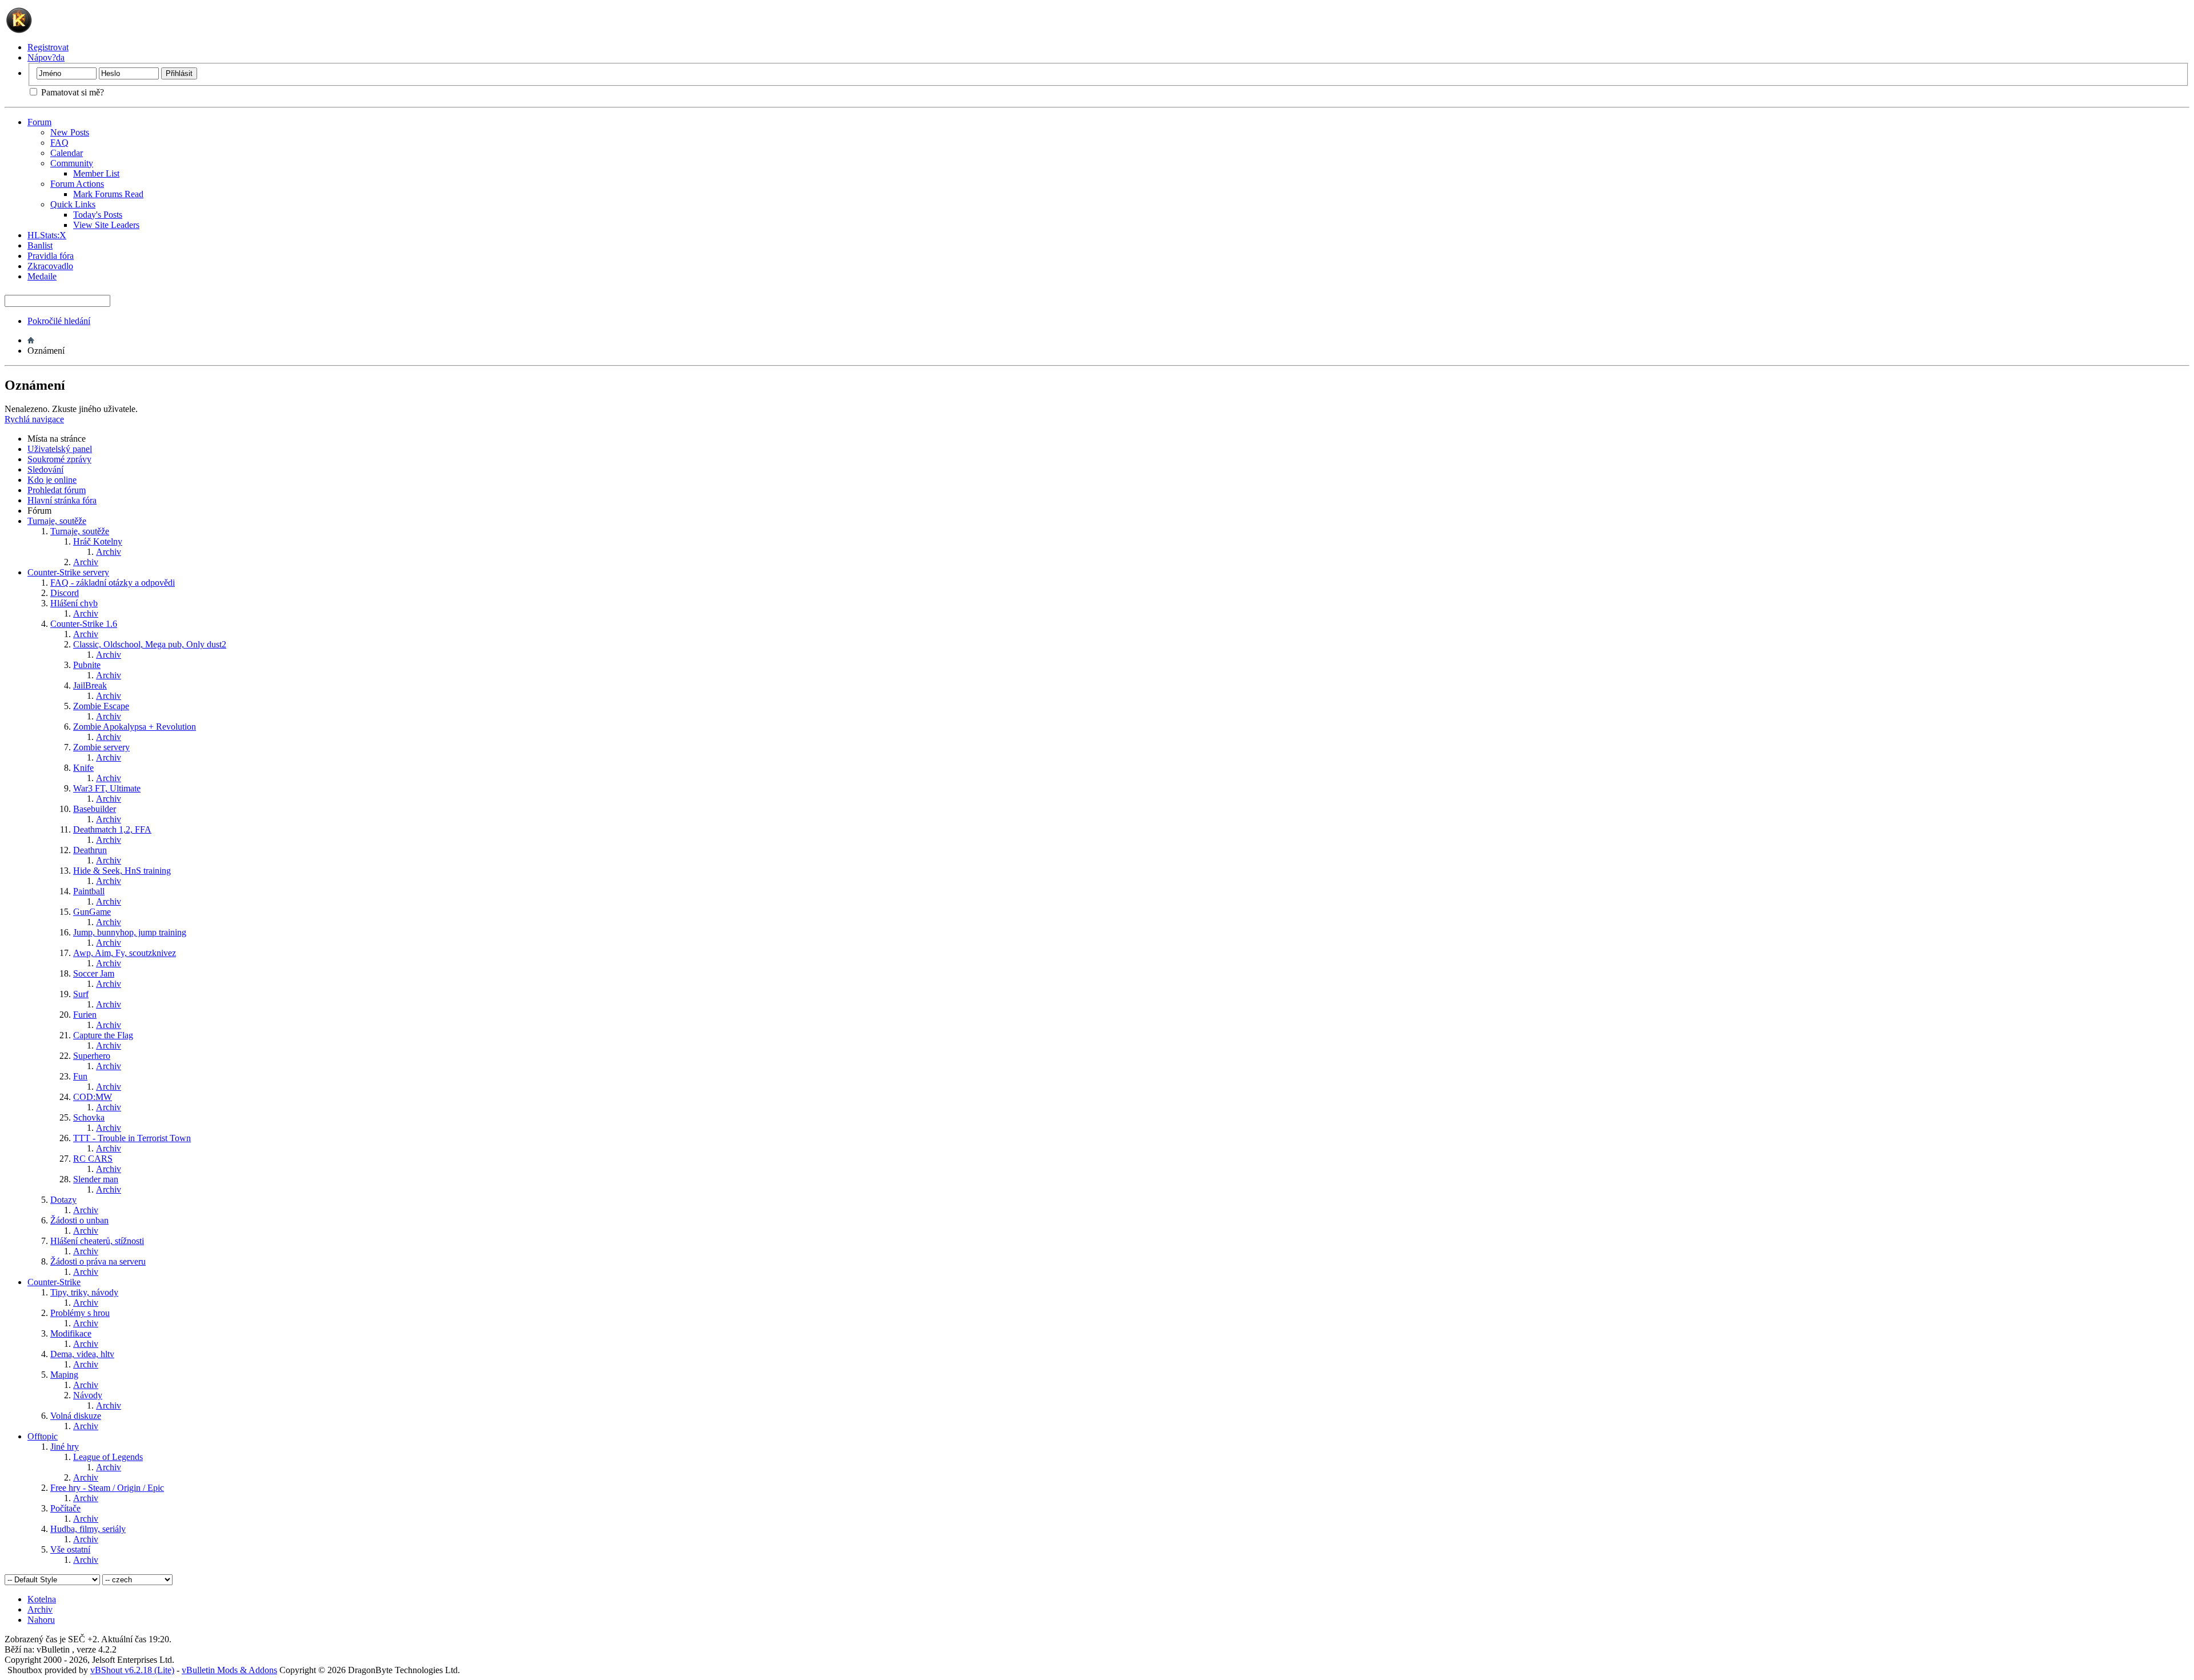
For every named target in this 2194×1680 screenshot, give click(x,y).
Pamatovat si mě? (71, 92)
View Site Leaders (106, 225)
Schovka (89, 1117)
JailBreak (90, 685)
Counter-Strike (54, 1282)
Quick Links (73, 204)
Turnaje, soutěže (57, 521)
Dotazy (63, 1200)
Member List (96, 173)
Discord (65, 593)
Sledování (45, 469)
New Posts (70, 132)
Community (72, 163)
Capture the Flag (103, 1035)
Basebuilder (95, 809)
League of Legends (108, 1457)
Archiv (109, 552)
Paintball (89, 891)
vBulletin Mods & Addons (229, 1670)
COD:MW (93, 1097)
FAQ (59, 143)
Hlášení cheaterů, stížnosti (97, 1241)
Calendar (67, 153)
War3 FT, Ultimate (107, 788)
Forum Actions (77, 184)
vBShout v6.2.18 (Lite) (132, 1670)
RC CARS (93, 1159)
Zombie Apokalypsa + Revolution (135, 727)
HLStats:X (47, 235)
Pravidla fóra (51, 256)
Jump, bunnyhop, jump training (130, 932)
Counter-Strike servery (68, 572)
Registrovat (48, 47)
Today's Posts (98, 215)
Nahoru (41, 1620)
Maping (64, 1375)
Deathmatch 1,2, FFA (112, 829)
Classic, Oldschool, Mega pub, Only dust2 (150, 644)
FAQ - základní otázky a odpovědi (113, 583)
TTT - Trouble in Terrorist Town (132, 1138)
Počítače (65, 1508)
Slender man (96, 1179)
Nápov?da (46, 57)
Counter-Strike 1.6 (84, 624)
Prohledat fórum (57, 490)
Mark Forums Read (108, 194)
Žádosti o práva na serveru (98, 1261)
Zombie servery (101, 747)
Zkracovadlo (50, 266)
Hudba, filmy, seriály (88, 1529)
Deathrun (90, 850)
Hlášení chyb (74, 603)
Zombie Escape (101, 706)
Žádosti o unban (79, 1220)
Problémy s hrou (80, 1313)
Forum (39, 122)
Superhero (92, 1056)
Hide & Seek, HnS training (122, 871)
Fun (80, 1076)
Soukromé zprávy (59, 459)
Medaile (42, 276)
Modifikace (71, 1333)
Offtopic (43, 1436)
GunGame (92, 912)
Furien (85, 1015)
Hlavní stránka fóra (62, 500)
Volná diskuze (76, 1416)
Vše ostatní (70, 1549)
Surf (81, 994)
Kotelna (42, 1599)
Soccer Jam (94, 973)
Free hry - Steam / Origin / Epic (107, 1488)
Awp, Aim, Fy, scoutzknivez (125, 953)
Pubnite (87, 665)
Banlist (40, 245)
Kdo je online (52, 480)
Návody (88, 1395)
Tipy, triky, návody (84, 1292)
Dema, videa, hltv (82, 1354)
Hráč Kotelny (98, 541)
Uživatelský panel (60, 449)
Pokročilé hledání (59, 321)
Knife (83, 768)
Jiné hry (65, 1447)
